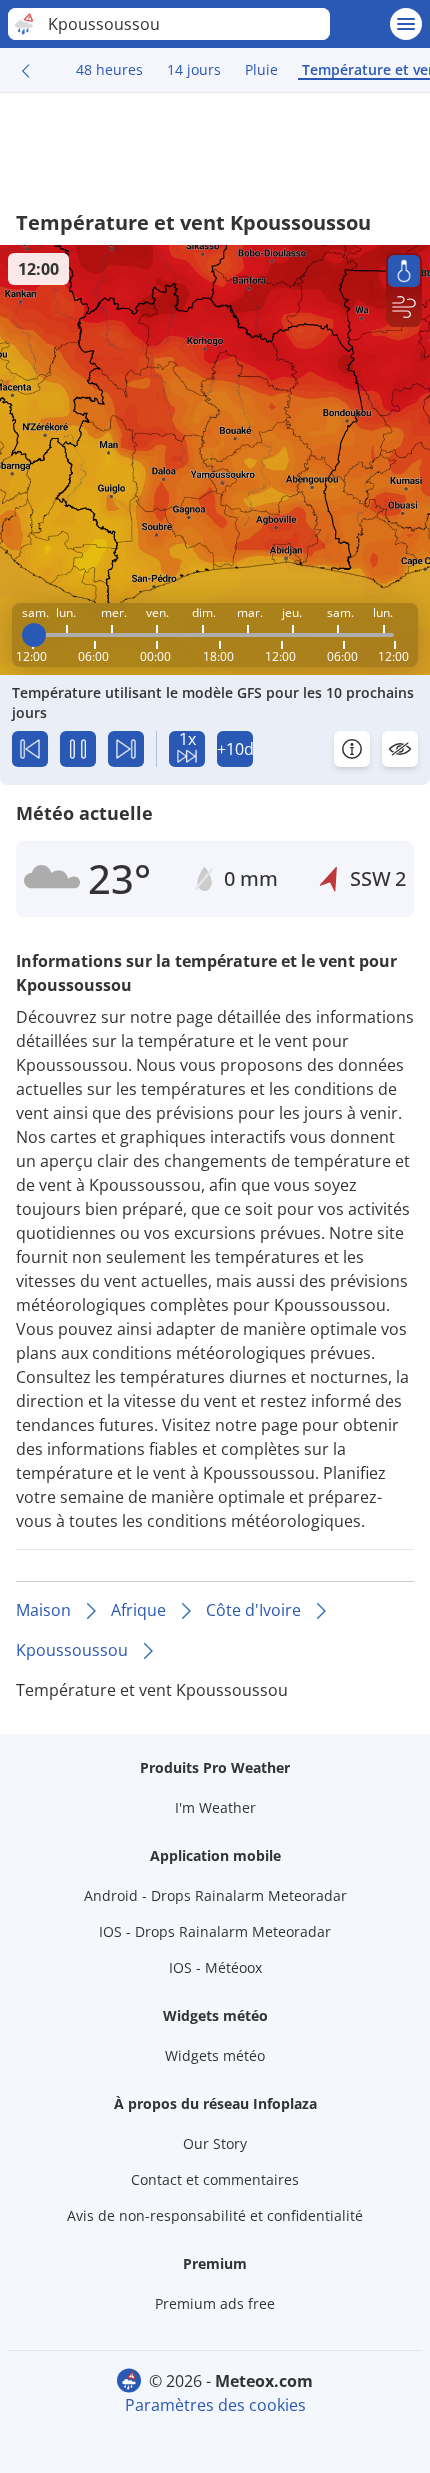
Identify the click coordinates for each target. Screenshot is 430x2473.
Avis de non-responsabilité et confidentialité (215, 2215)
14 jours (194, 69)
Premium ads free (215, 2303)
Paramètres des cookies (215, 2405)
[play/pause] (78, 749)
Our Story (215, 2143)
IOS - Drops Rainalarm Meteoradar (215, 1931)
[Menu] (406, 24)
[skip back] (30, 749)
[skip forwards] (126, 749)
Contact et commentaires (215, 2179)
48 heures (109, 69)
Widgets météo (215, 2055)
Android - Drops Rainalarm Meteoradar (215, 1895)
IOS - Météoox (215, 1967)
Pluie (261, 69)
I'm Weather (215, 1807)
